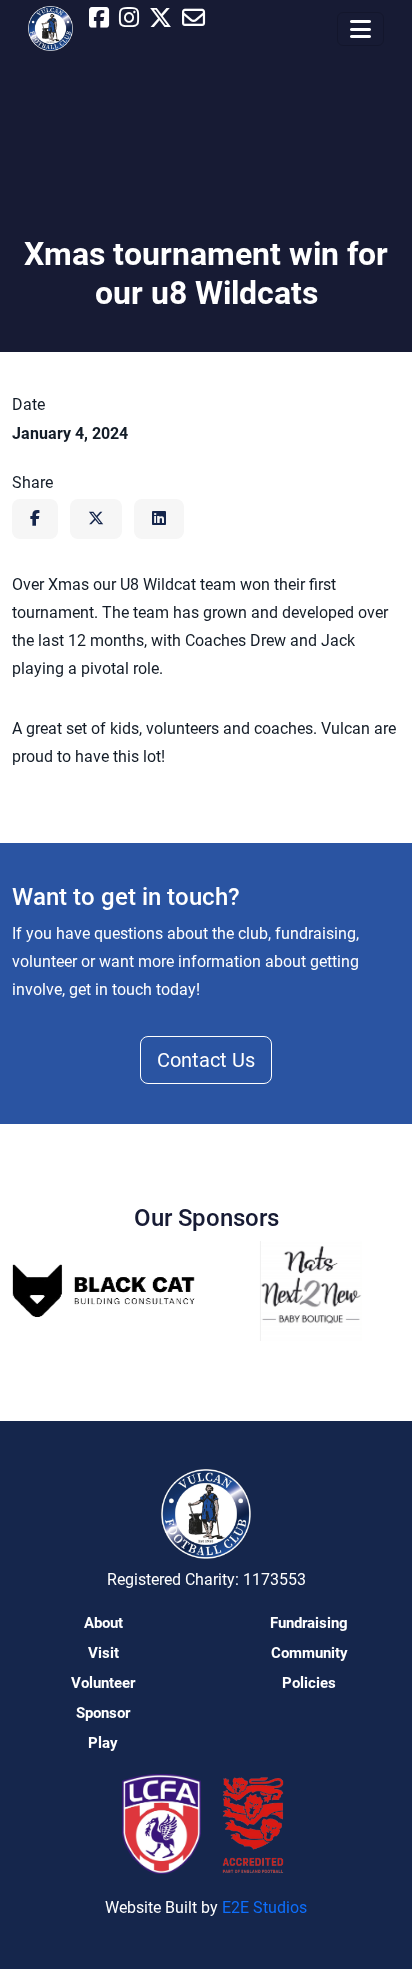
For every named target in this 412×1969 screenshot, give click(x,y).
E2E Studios (264, 1907)
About (103, 1623)
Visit (103, 1653)
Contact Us (206, 1060)
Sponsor (103, 1713)
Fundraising (309, 1623)
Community (309, 1653)
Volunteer (103, 1683)
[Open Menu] (360, 29)
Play (103, 1743)
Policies (309, 1683)
